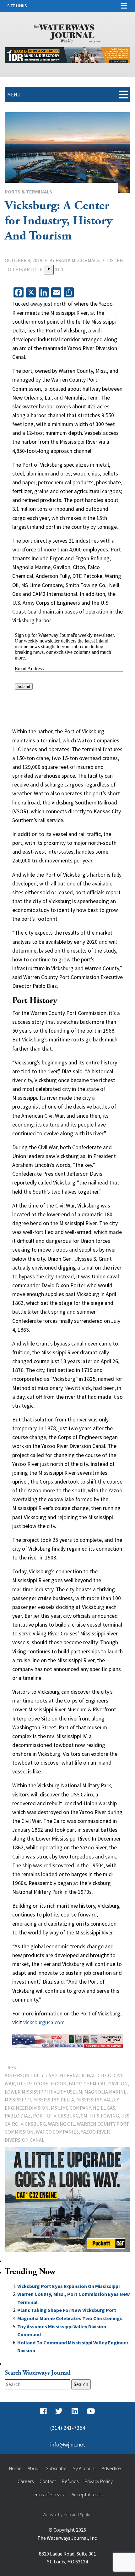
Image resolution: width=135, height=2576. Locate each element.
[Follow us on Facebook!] (43, 2412)
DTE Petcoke (33, 2083)
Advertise (111, 2468)
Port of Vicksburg (56, 2116)
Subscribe (56, 2468)
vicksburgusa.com (44, 2022)
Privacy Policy (99, 2481)
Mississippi (18, 2100)
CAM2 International (70, 2075)
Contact (48, 2481)
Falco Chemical (87, 2083)
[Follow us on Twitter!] (59, 2412)
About (34, 2468)
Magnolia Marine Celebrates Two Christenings (70, 2318)
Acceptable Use (88, 2494)
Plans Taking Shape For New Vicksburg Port (67, 2310)
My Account (84, 2468)
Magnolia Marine (105, 2092)
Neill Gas (104, 2108)
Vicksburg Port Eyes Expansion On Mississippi (68, 2286)
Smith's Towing (100, 2116)
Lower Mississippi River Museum (43, 2092)
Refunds (70, 2481)
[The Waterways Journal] (68, 32)
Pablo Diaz (18, 2116)
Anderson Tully (24, 2075)
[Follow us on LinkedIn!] (75, 2412)
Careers (26, 2481)
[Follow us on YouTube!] (91, 2412)
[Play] (49, 270)
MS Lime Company (71, 2108)
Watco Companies (57, 2132)
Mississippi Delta (54, 2100)
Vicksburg (33, 2124)
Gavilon (118, 2083)
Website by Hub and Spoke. (67, 2515)
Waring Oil (61, 2124)
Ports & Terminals (28, 192)
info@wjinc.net (68, 2445)
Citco (105, 2075)
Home (15, 2468)
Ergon (59, 2083)
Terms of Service (48, 2494)
